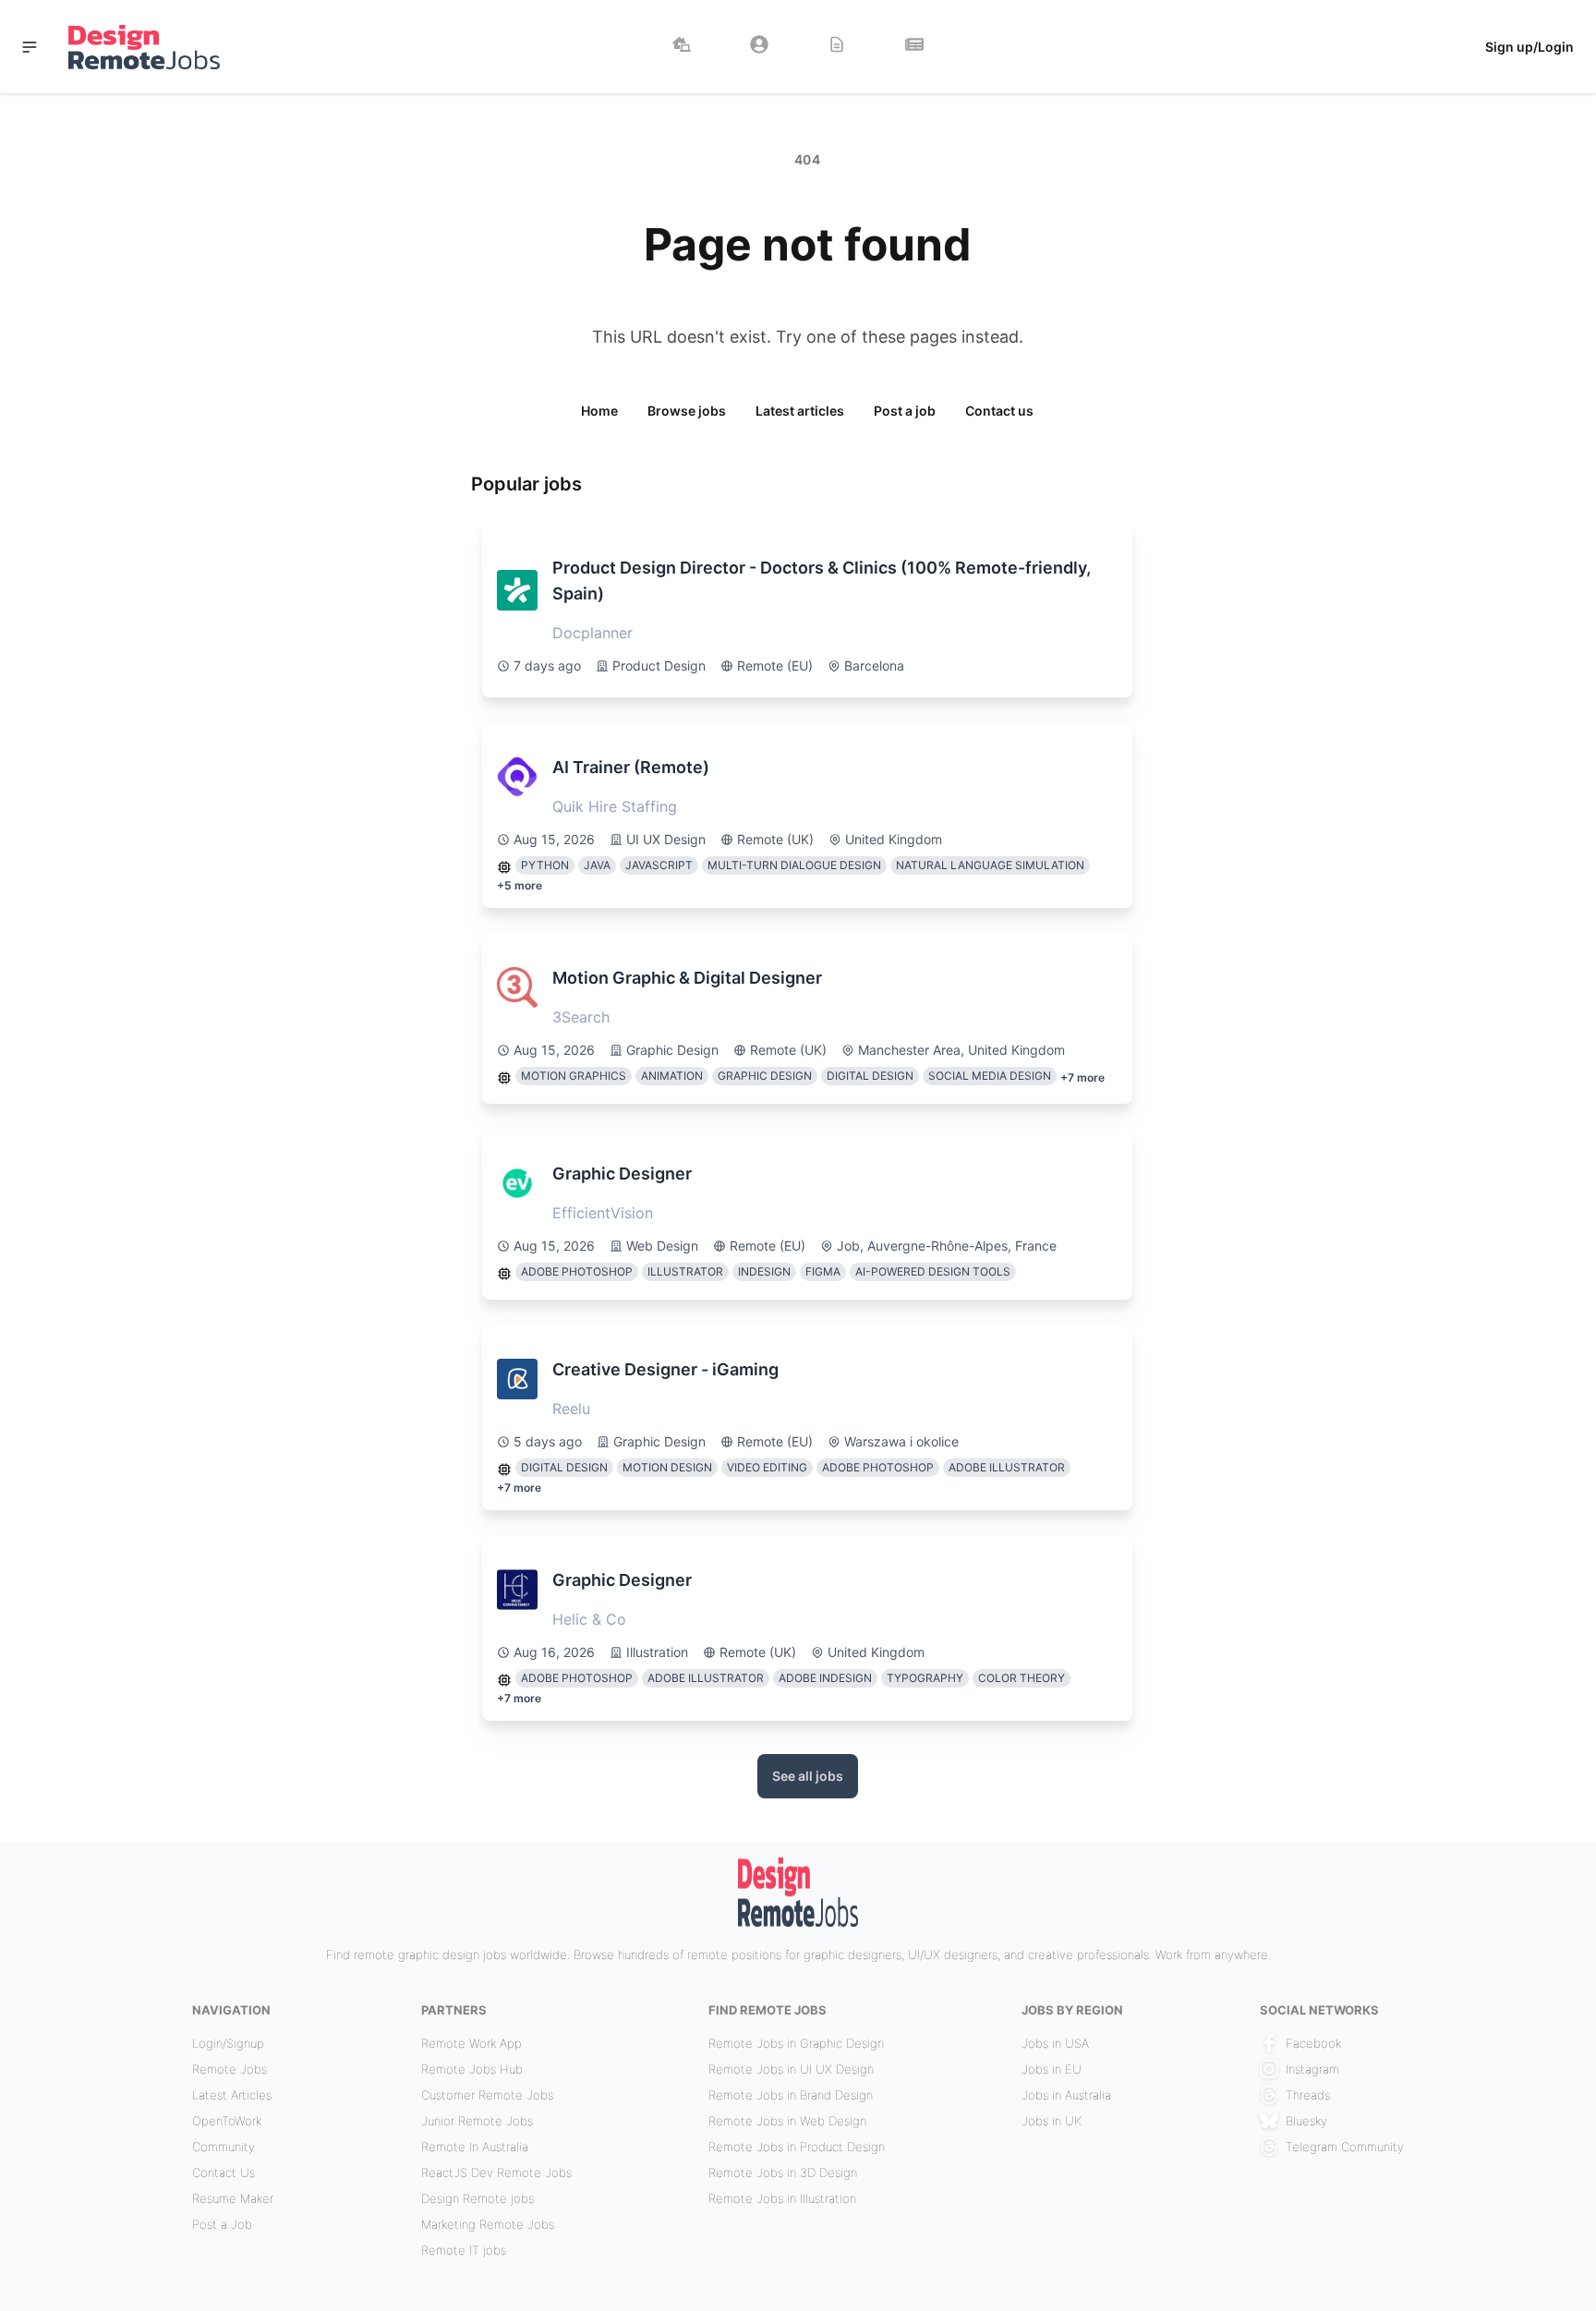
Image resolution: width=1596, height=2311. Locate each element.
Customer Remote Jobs (487, 2095)
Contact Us (224, 2172)
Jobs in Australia (1066, 2095)
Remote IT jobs (464, 2250)
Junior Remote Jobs (477, 2121)
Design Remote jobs (478, 2198)
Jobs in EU (1052, 2069)
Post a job (905, 411)
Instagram (1312, 2069)
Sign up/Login (1529, 47)
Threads (1308, 2095)
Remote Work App (472, 2043)
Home (599, 411)
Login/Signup (228, 2043)
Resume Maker (233, 2198)
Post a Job (222, 2224)
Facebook (1313, 2043)
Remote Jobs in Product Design (797, 2147)
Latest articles (800, 411)
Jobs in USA (1055, 2043)
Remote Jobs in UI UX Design (791, 2069)
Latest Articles (232, 2095)
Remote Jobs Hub (472, 2069)
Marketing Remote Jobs (488, 2224)
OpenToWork (227, 2121)
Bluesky (1306, 2121)
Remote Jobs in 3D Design (783, 2172)
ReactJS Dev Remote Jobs (496, 2172)
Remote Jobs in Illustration (782, 2198)
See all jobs (808, 1776)
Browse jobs (687, 411)
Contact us (999, 411)
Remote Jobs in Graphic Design (796, 2043)
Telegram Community (1345, 2147)
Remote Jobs (230, 2069)
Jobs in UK (1052, 2121)
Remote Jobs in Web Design (787, 2121)
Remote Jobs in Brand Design (791, 2095)
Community (224, 2147)
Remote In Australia (475, 2147)
